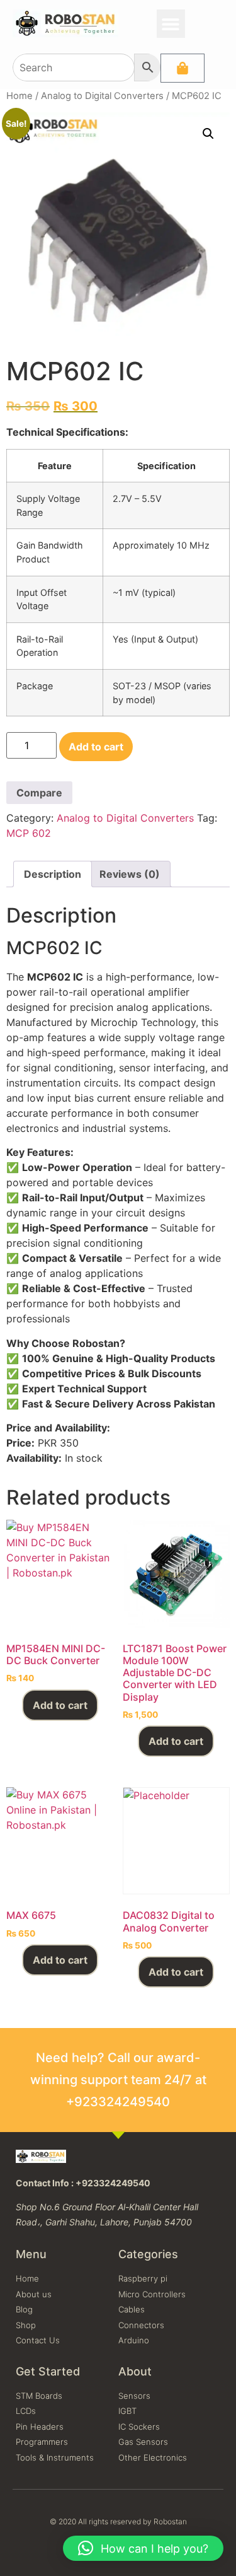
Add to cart (96, 747)
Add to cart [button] (60, 1705)
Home (20, 96)
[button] (171, 24)
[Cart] (183, 68)
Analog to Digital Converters (102, 96)
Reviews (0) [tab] (130, 874)
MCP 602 (29, 833)
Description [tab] (53, 874)
